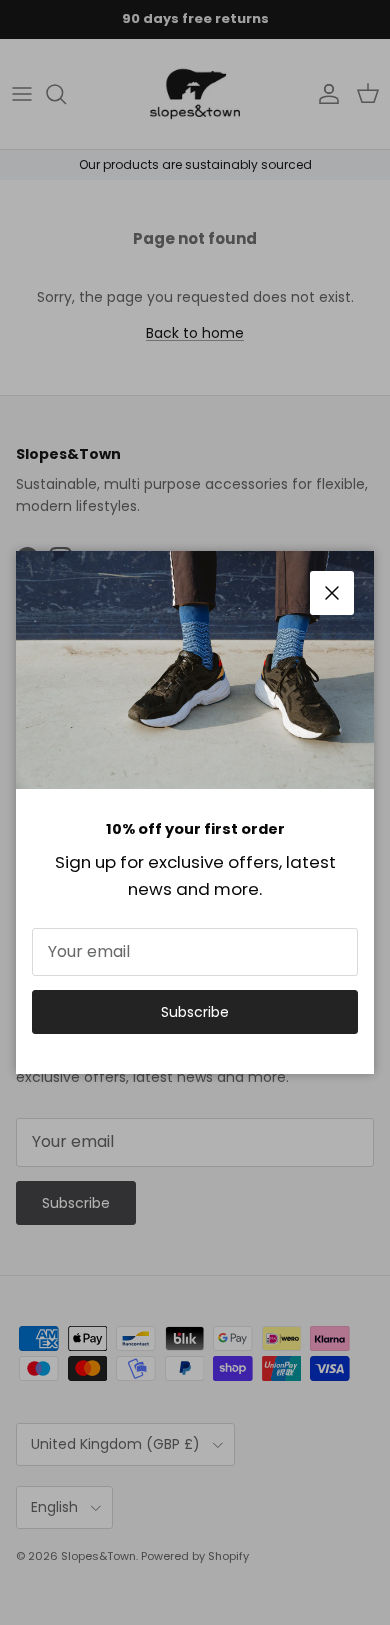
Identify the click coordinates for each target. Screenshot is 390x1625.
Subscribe (195, 1012)
